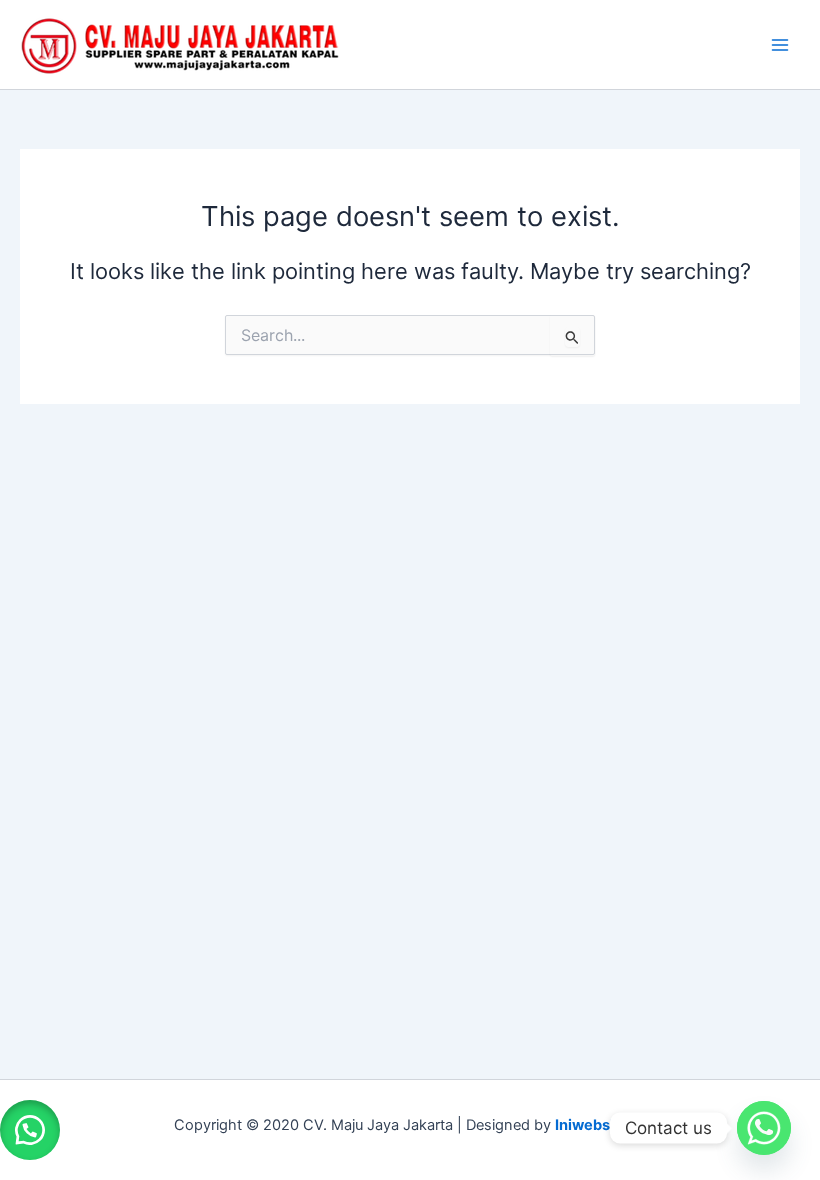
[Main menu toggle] (780, 44)
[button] (30, 1130)
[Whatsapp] (764, 1128)
